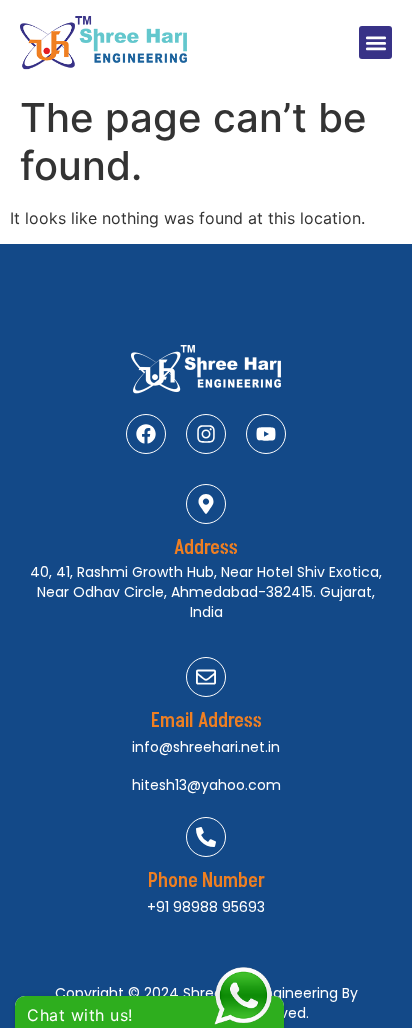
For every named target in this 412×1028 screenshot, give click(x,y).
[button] (375, 42)
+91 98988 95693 (206, 907)
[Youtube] (266, 434)
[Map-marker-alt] (206, 504)
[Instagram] (206, 434)
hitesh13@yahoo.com (206, 785)
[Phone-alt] (206, 837)
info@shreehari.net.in (206, 747)
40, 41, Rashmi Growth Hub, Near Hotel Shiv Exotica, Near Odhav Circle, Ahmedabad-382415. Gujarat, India (206, 592)
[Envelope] (206, 677)
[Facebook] (146, 434)
